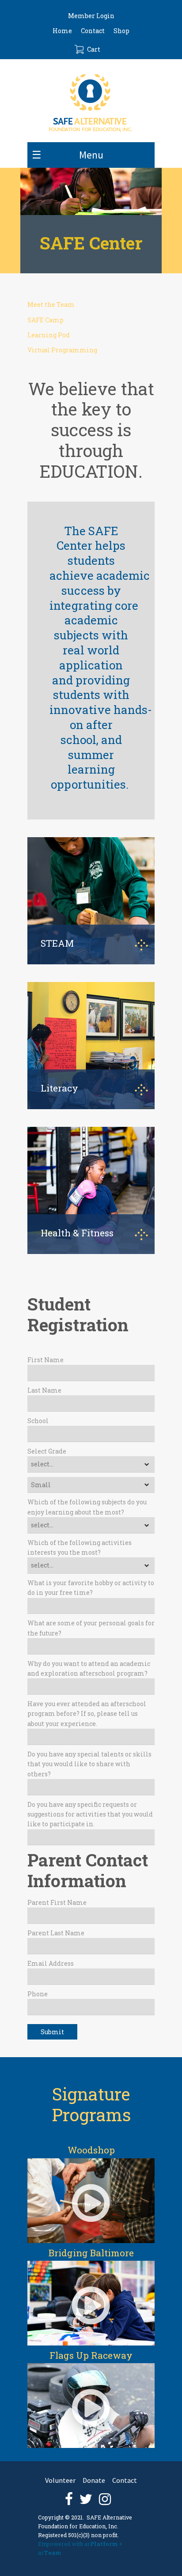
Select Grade (47, 1451)
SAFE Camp (45, 320)
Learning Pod (49, 335)
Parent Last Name (56, 1933)
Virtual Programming (62, 350)
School (38, 1421)
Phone (38, 1994)
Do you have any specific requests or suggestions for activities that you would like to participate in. (90, 1814)
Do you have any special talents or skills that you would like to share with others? (89, 1764)
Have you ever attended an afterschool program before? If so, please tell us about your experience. (87, 1714)
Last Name (44, 1390)
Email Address (51, 1963)
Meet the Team (51, 304)
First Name (45, 1360)
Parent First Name (57, 1902)
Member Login (91, 16)
